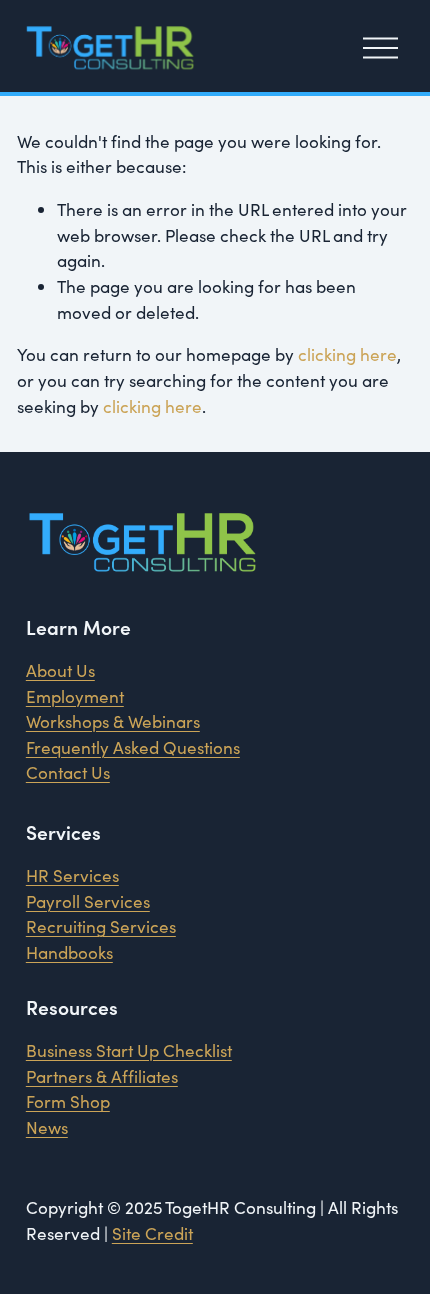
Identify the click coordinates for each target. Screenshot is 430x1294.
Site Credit (152, 1233)
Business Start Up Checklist (129, 1050)
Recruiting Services (101, 926)
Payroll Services (88, 901)
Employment (75, 696)
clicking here (347, 354)
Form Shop (68, 1101)
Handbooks (69, 952)
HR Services (72, 875)
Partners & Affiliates (102, 1076)
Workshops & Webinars (113, 721)
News (47, 1127)
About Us (60, 670)
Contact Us (68, 772)
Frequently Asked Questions (133, 747)
